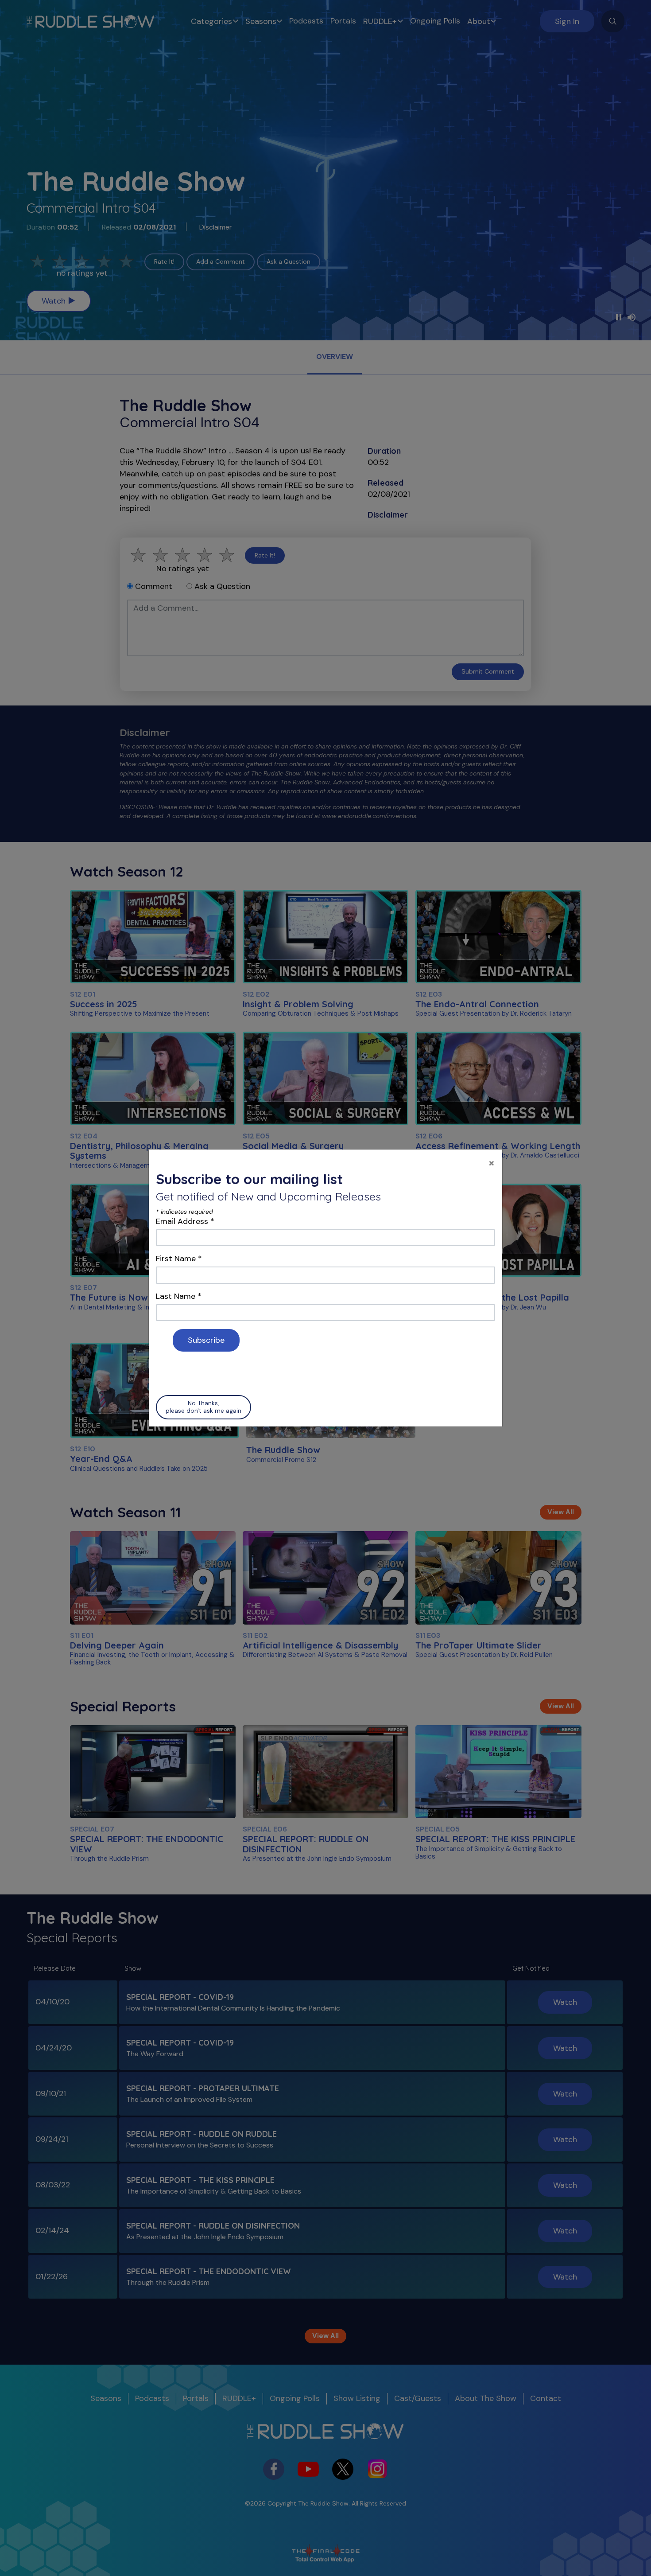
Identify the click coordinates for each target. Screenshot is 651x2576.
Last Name (179, 1296)
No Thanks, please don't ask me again (203, 1407)
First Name (179, 1259)
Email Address (185, 1221)
